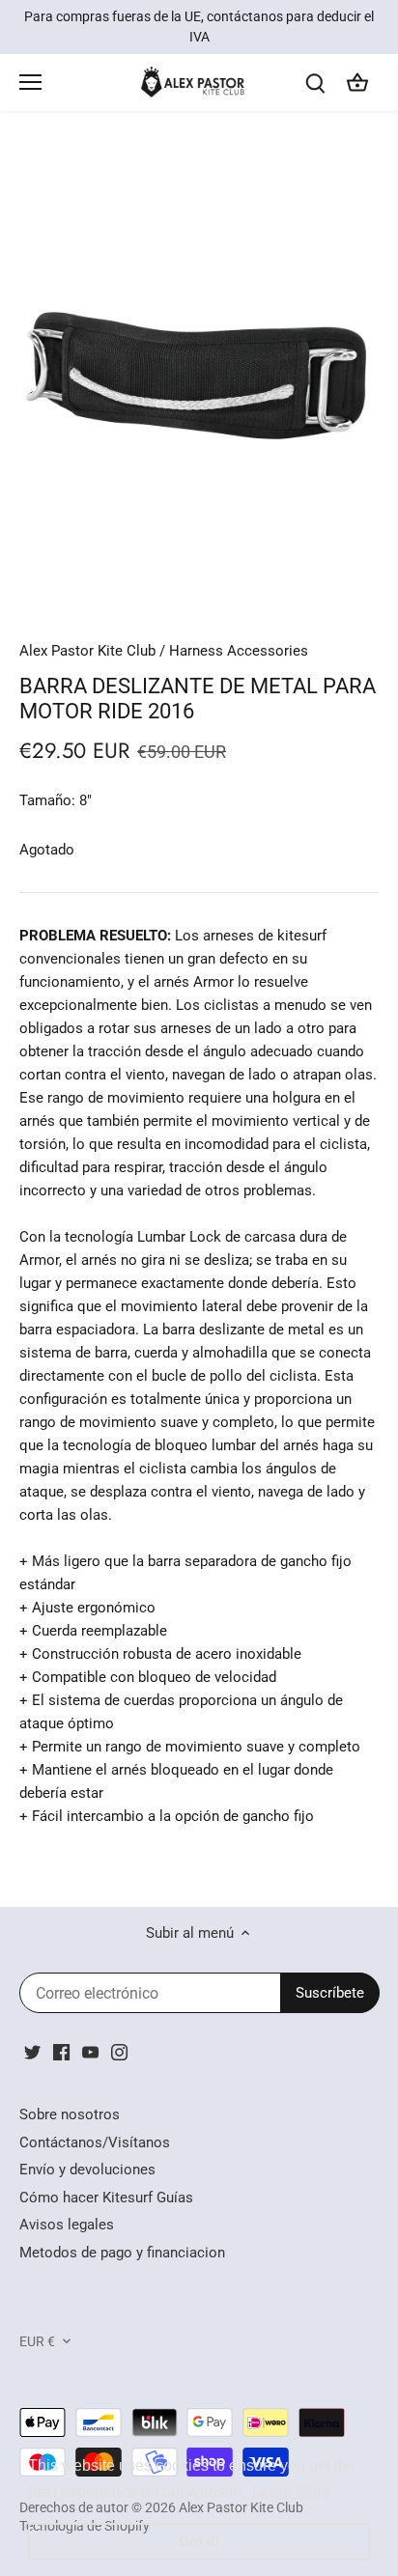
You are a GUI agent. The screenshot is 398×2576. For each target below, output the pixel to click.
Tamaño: (47, 800)
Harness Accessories (239, 651)
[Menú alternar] (30, 82)
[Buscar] (315, 83)
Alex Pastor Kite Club (87, 651)
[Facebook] (61, 2051)
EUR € (37, 2341)
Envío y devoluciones (87, 2170)
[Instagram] (119, 2051)
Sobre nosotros (70, 2114)
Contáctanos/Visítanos (95, 2142)
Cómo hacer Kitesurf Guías (106, 2198)
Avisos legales (67, 2225)
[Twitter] (32, 2051)
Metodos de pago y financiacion (122, 2253)
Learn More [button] (291, 2492)
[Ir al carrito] (357, 83)
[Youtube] (90, 2051)
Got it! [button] (199, 2541)
